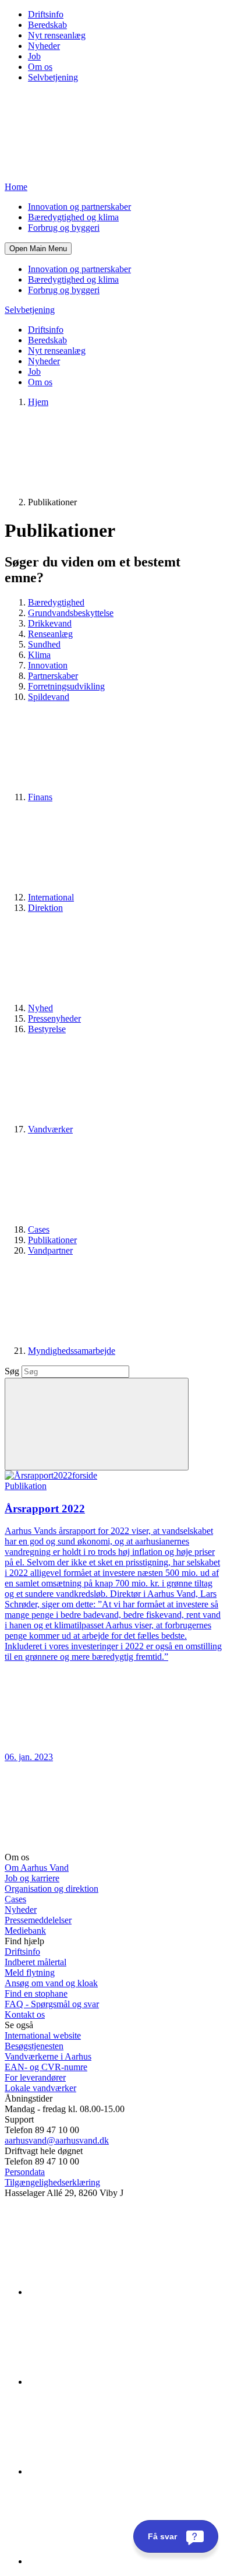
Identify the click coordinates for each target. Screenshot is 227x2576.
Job (34, 56)
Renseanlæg (50, 634)
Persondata (25, 2172)
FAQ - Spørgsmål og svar (52, 2004)
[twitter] (115, 2471)
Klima (39, 655)
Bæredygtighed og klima (73, 217)
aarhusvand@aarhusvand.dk (57, 2140)
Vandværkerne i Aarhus (48, 2056)
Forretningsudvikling (66, 686)
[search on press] (97, 1424)
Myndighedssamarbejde (72, 1351)
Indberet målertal (36, 1962)
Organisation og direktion (52, 1889)
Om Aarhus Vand (37, 1868)
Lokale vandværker (40, 2088)
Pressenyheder (54, 1018)
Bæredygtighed (56, 602)
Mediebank (25, 1931)
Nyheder (44, 46)
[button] (38, 249)
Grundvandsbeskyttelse (71, 613)
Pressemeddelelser (38, 1920)
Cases (39, 1229)
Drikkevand (50, 623)
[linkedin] (115, 2292)
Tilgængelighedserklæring (52, 2182)
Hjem (38, 402)
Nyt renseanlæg (57, 35)
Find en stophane (36, 1993)
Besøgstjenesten (34, 2046)
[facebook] (115, 2382)
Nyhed (40, 1008)
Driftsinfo (46, 14)
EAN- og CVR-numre (46, 2067)
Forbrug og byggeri (64, 228)
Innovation (48, 665)
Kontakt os (25, 2014)
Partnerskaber (53, 676)
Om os (40, 67)
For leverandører (35, 2077)
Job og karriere (32, 1878)
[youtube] (115, 2561)
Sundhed (44, 644)
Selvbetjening (53, 77)
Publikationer (52, 1240)
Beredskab (47, 25)
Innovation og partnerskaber (79, 207)
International (51, 897)
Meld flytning (30, 1973)
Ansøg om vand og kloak (51, 1983)
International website (43, 2035)
